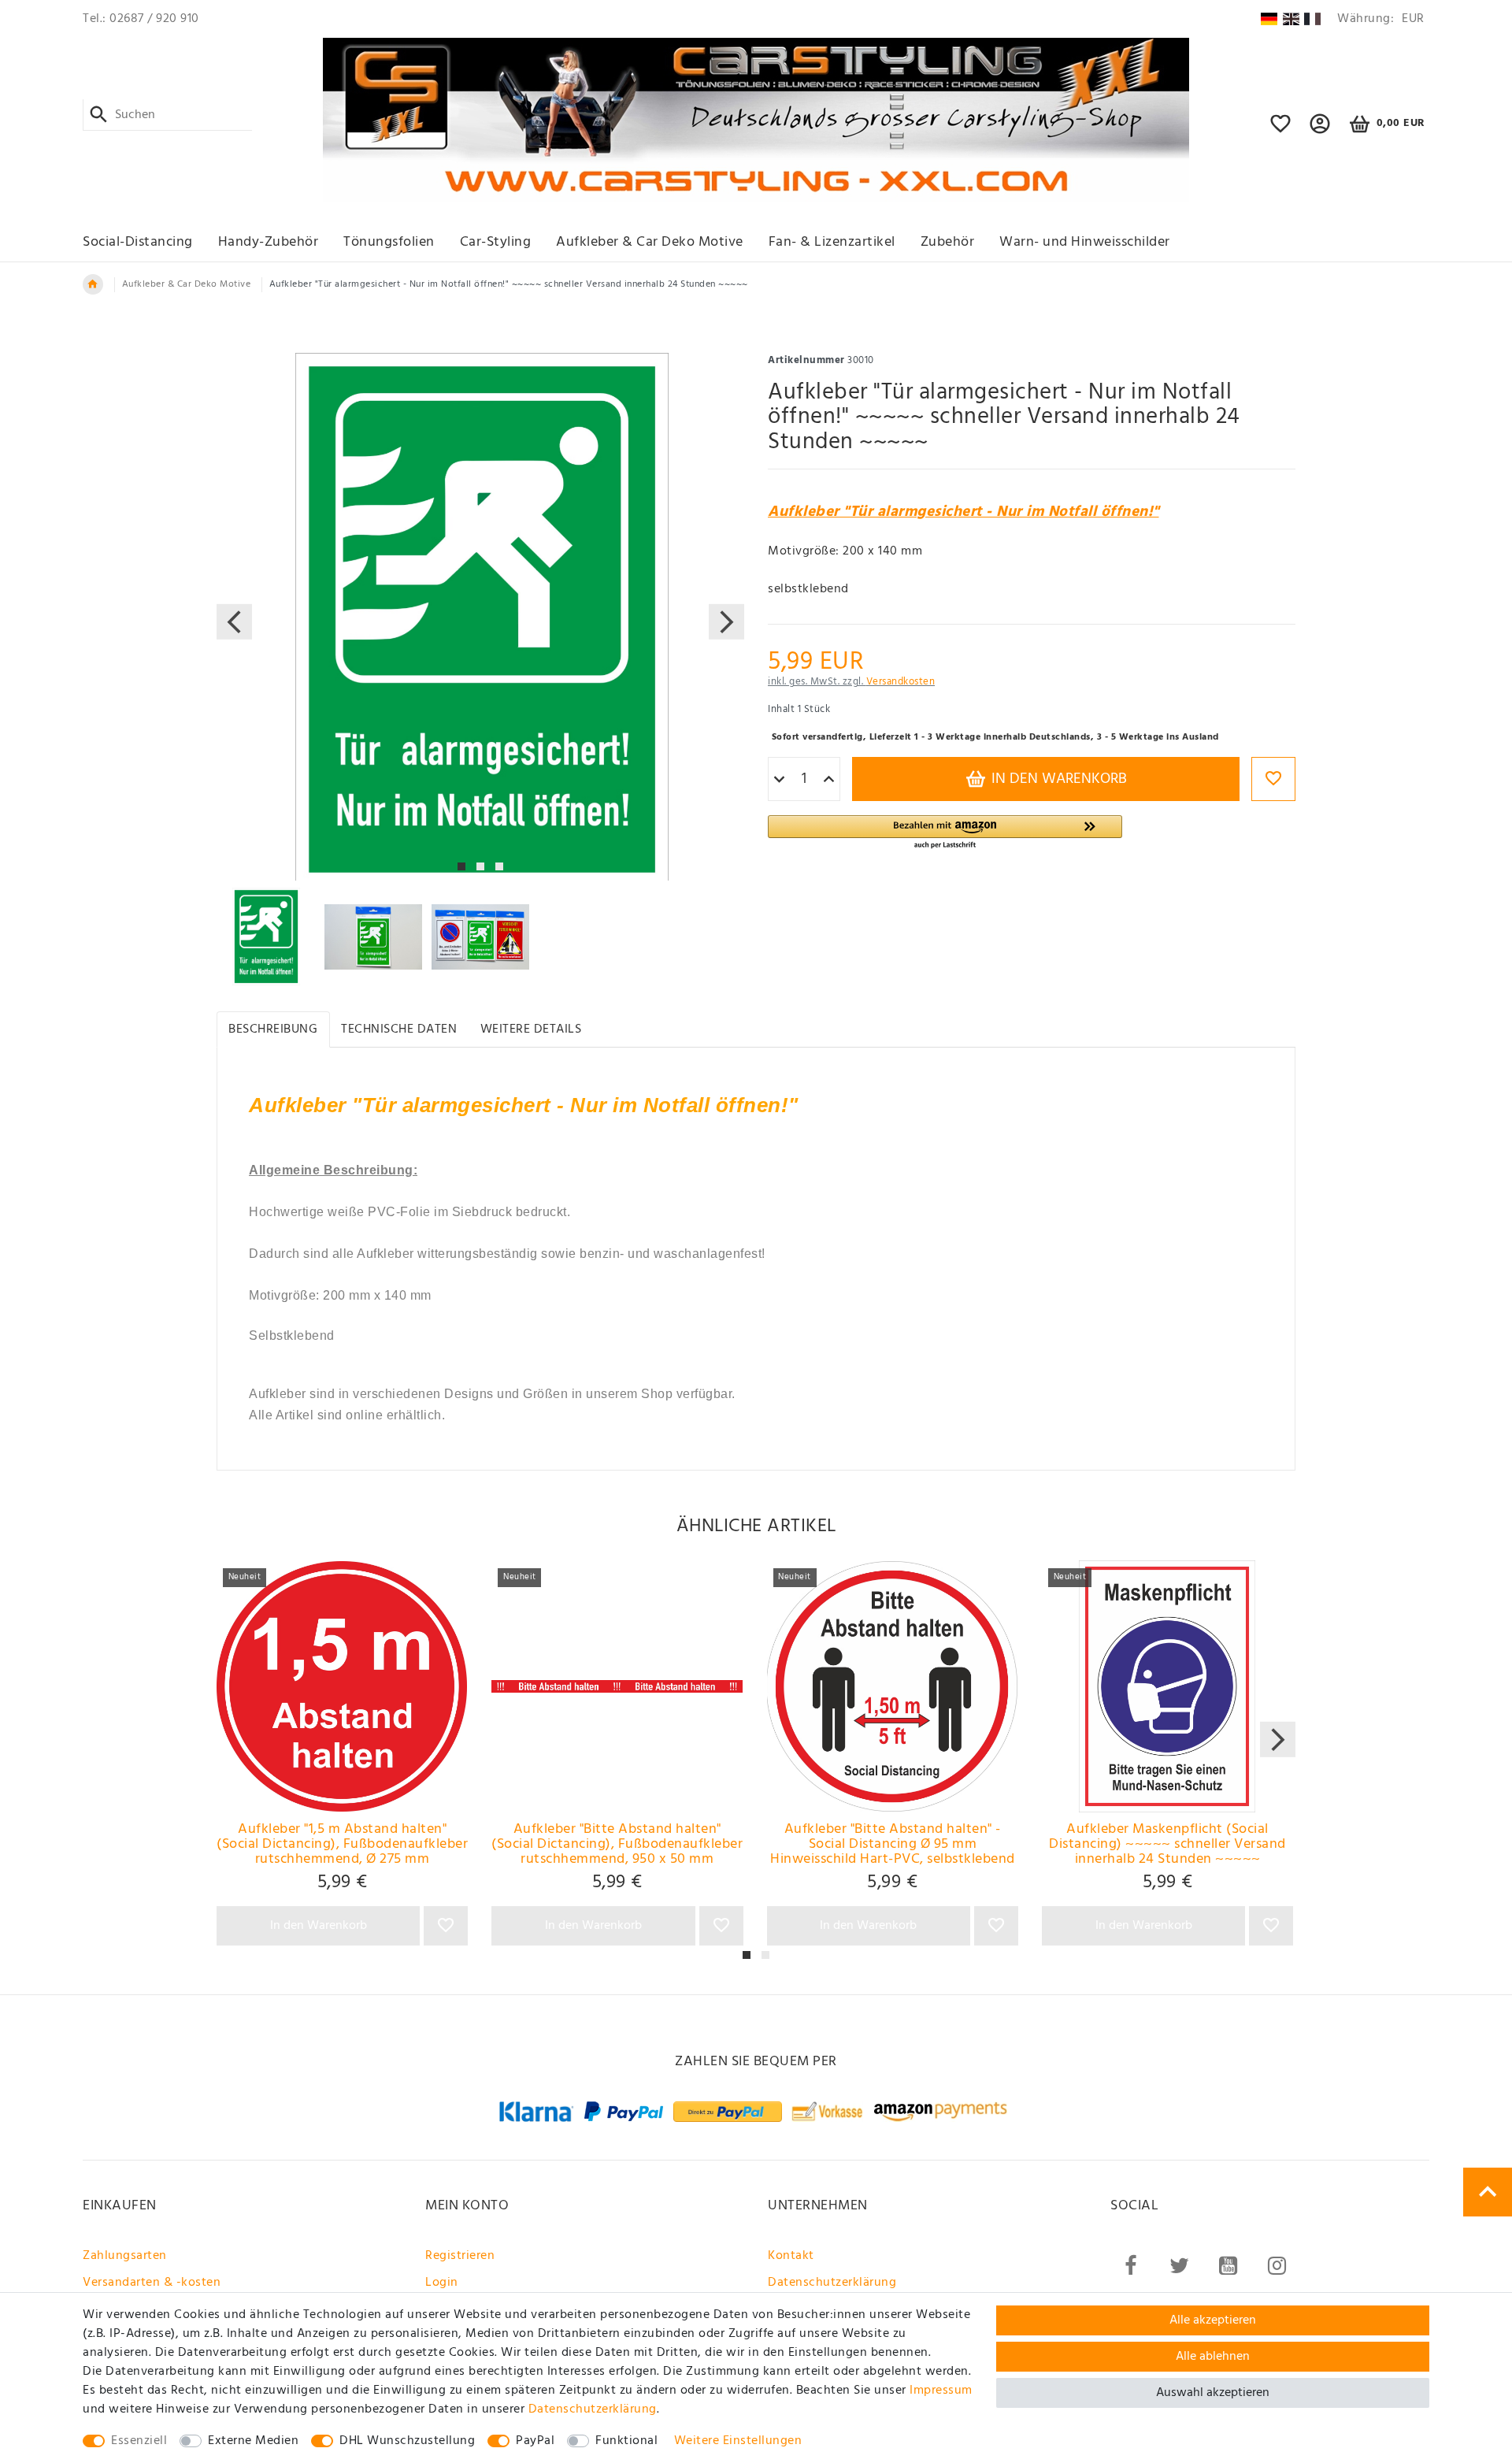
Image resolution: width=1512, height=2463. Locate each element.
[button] (1320, 131)
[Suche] (99, 115)
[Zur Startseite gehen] (93, 284)
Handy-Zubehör (269, 242)
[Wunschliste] (1281, 131)
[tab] (273, 1029)
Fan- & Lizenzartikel (832, 242)
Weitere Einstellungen (738, 2441)
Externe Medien (253, 2441)
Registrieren (460, 2256)
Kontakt (791, 2256)
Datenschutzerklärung (832, 2283)
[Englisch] (1291, 19)
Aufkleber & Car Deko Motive (650, 242)
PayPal (535, 2441)
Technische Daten (399, 1029)
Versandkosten (901, 682)
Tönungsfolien (389, 242)
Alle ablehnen (1213, 2357)
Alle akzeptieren (1213, 2320)
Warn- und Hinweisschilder (1085, 242)
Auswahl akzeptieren (1213, 2393)
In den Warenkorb (1057, 779)
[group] (342, 1686)
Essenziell (139, 2441)
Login (442, 2283)
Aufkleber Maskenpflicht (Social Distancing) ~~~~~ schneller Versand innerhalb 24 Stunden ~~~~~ (1167, 1845)
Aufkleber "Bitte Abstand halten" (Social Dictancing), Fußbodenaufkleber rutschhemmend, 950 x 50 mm (617, 1845)
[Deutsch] (1269, 19)
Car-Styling (496, 242)
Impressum (941, 2391)
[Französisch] (1312, 19)
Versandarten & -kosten (152, 2283)
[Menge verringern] (779, 780)
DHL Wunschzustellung (407, 2441)
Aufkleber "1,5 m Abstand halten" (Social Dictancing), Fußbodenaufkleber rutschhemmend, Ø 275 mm (342, 1845)
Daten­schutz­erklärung (593, 2409)
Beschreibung (273, 1029)
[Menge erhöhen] (829, 780)
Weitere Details (531, 1029)
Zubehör (948, 242)
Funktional (626, 2441)
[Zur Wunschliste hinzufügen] (1273, 779)
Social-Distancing (138, 242)
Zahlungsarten (125, 2256)
